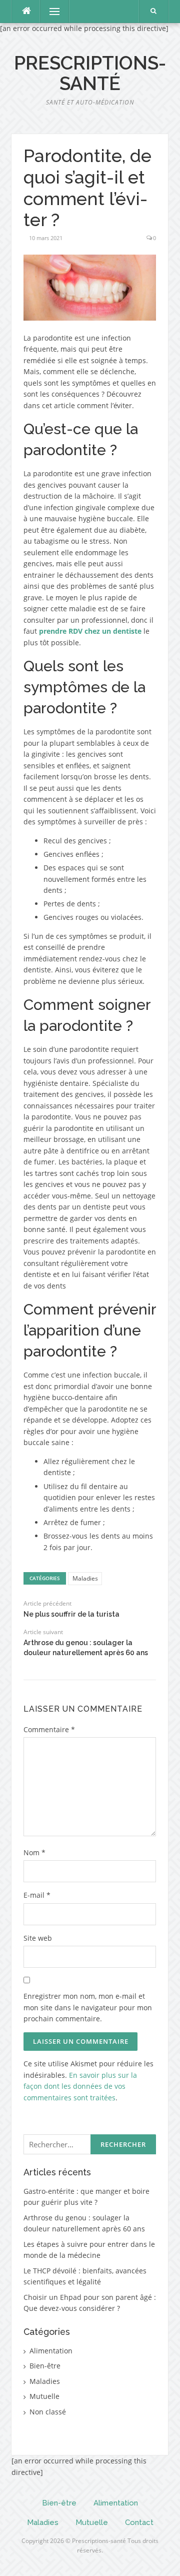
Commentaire (49, 1729)
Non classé (48, 2412)
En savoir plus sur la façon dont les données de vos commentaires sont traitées (80, 2086)
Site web (38, 1938)
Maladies (85, 1578)
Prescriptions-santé (90, 73)
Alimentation (51, 2351)
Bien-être (45, 2366)
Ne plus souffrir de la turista (71, 1614)
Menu (50, 11)
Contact (139, 2522)
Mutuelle (44, 2396)
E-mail (37, 1895)
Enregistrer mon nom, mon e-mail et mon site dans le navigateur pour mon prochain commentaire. (88, 2007)
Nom (34, 1852)
